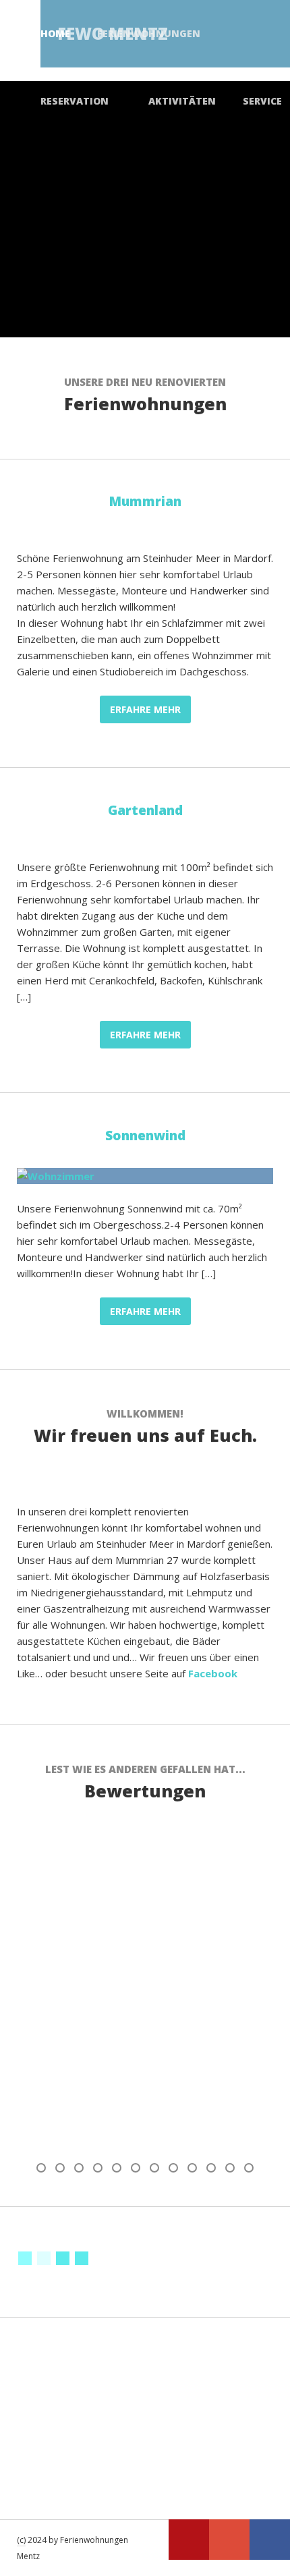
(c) (21, 2540)
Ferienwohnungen (149, 33)
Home (55, 33)
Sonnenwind (145, 1136)
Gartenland (145, 810)
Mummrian (145, 501)
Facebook (213, 1673)
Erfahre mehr (145, 709)
